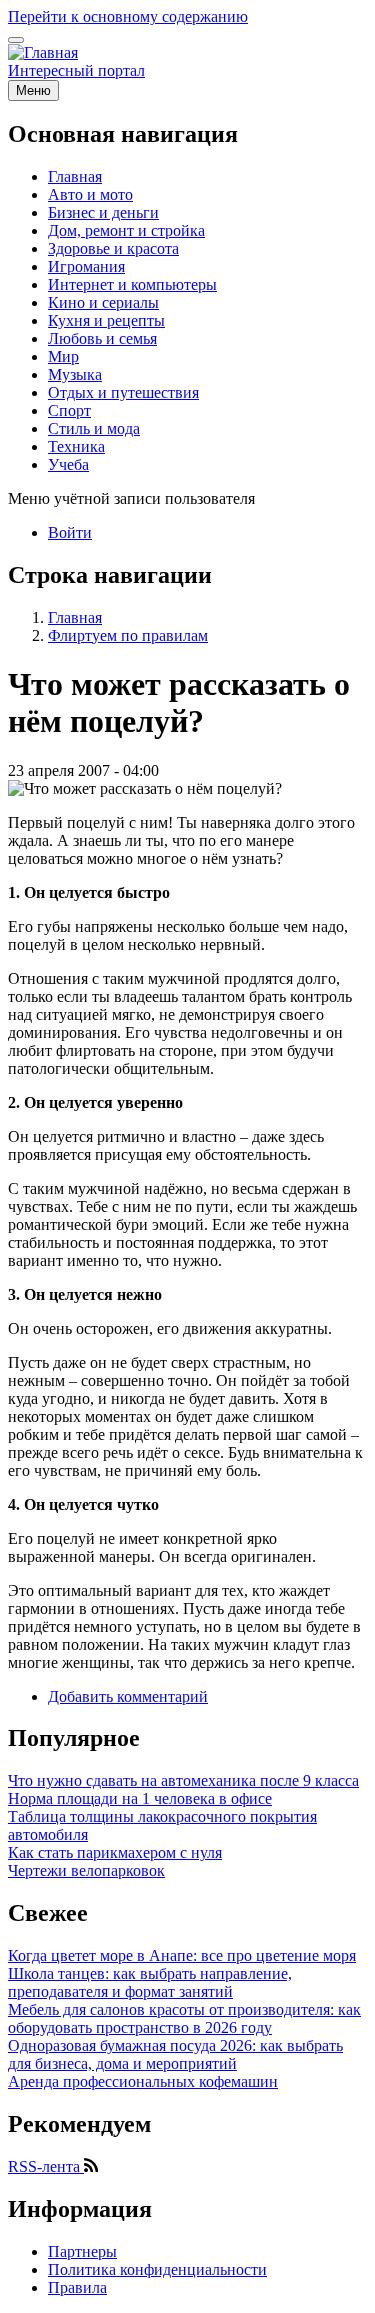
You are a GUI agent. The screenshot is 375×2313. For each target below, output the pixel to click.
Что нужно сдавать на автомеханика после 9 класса (183, 1780)
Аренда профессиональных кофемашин (143, 2081)
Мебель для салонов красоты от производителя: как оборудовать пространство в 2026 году (184, 2018)
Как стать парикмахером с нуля (115, 1852)
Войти (70, 532)
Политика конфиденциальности (157, 2269)
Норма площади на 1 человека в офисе (140, 1798)
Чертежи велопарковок (86, 1870)
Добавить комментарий (128, 1696)
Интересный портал (76, 70)
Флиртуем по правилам (128, 635)
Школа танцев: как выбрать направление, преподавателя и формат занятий (150, 1982)
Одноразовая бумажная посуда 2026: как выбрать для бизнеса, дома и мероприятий (175, 2054)
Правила (77, 2287)
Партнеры (82, 2251)
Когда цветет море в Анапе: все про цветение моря (182, 1955)
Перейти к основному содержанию (128, 16)
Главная (75, 617)
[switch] (16, 40)
